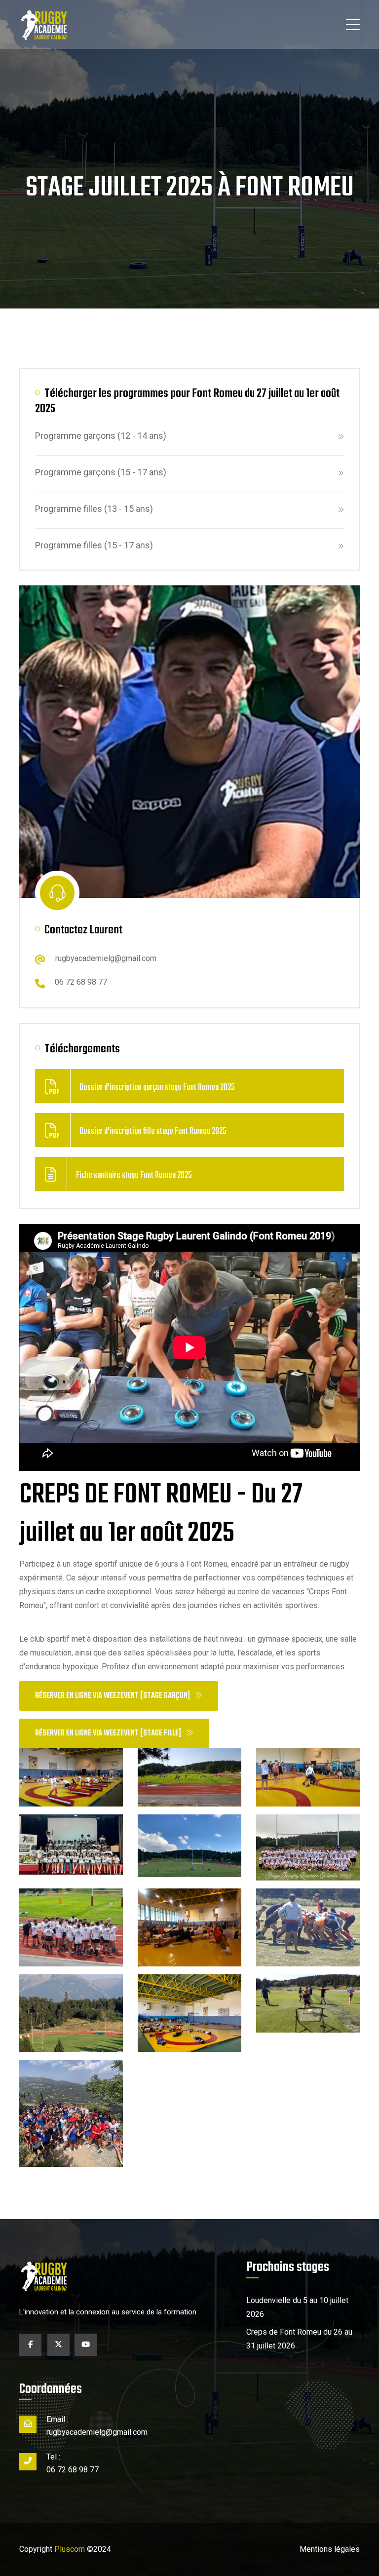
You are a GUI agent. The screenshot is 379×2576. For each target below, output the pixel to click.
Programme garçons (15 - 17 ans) (101, 472)
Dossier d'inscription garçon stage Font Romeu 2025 (157, 1088)
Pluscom (70, 2549)
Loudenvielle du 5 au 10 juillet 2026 (297, 2307)
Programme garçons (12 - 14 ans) (101, 436)
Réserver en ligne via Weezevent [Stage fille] (108, 1733)
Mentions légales (330, 2549)
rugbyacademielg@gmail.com (106, 958)
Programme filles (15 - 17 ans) (94, 545)
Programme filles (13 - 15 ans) (94, 509)
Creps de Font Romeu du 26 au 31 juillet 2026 (299, 2339)
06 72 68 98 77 (81, 982)
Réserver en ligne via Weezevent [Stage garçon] (113, 1696)
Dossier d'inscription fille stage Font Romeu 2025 (153, 1132)
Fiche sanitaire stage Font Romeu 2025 (134, 1175)
